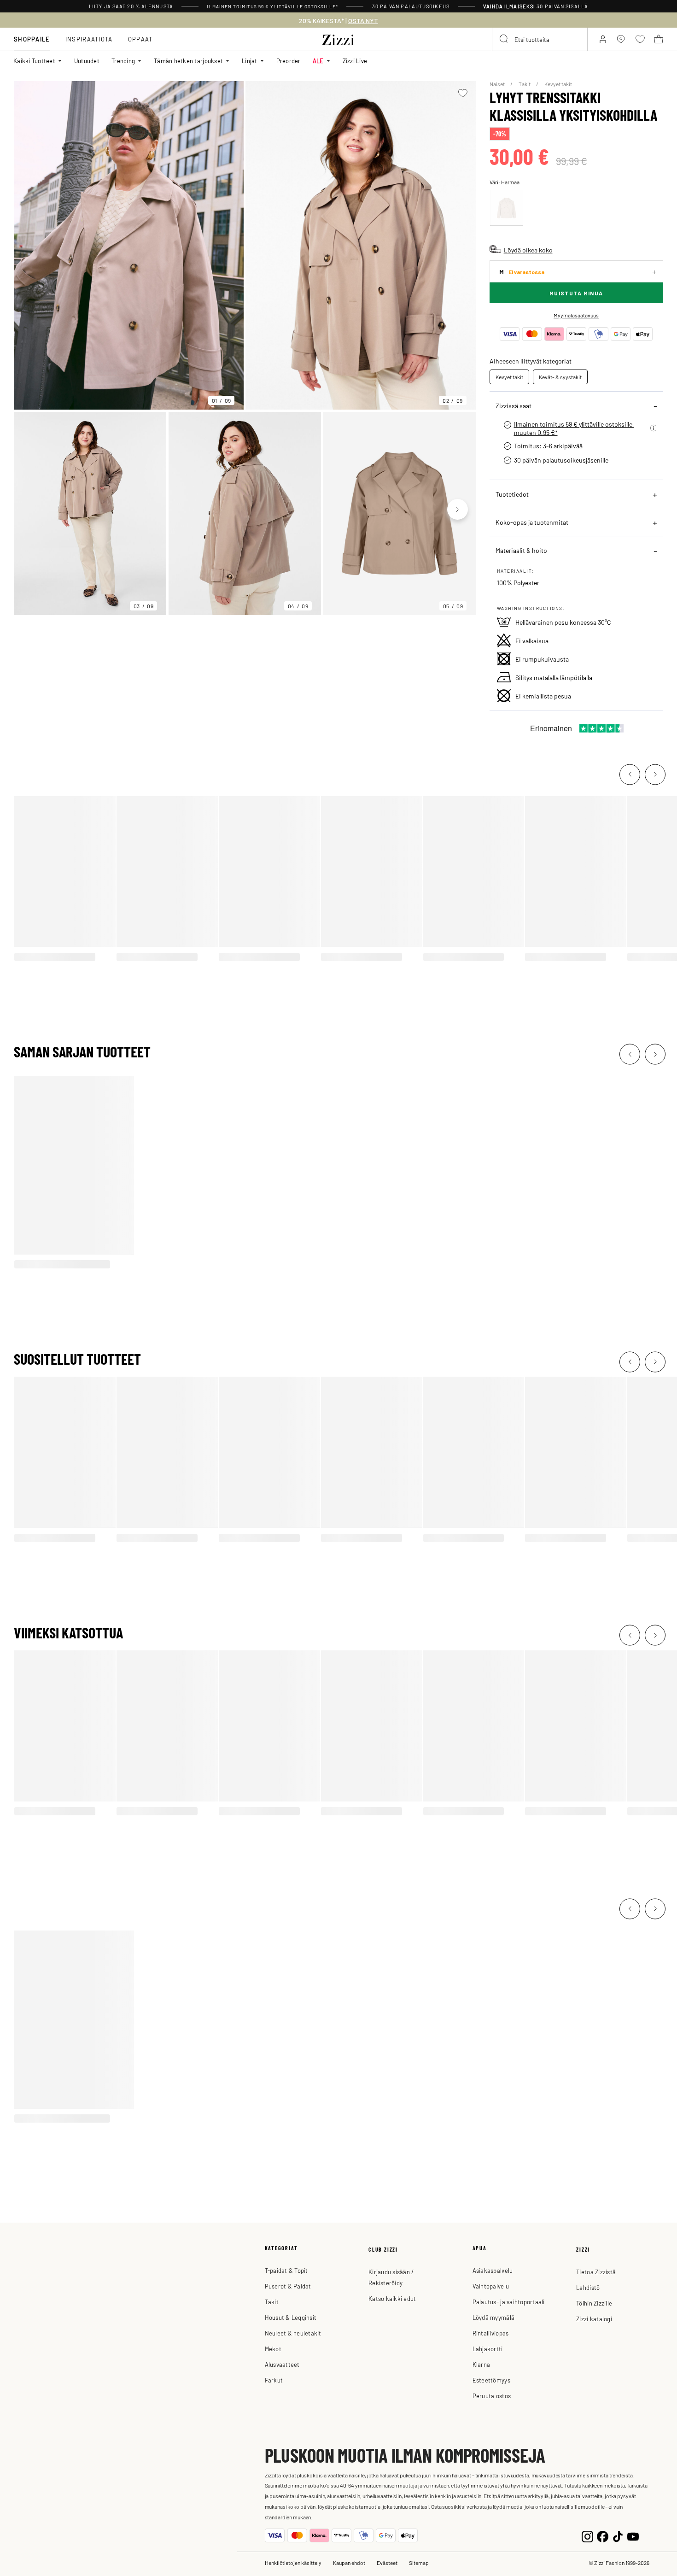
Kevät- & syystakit (560, 377)
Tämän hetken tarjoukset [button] (188, 61)
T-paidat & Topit (286, 2270)
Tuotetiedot (512, 494)
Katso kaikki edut (392, 2298)
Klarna (481, 2364)
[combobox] (540, 39)
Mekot (273, 2349)
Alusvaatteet (282, 2364)
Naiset (498, 84)
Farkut (274, 2380)
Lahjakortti (488, 2349)
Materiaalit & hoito (521, 550)
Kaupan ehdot (349, 2563)
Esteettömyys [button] (491, 2380)
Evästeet (387, 2563)
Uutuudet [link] (87, 61)
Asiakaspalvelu (493, 2270)
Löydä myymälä (493, 2317)
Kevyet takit (558, 84)
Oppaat (140, 39)
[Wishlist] (463, 93)
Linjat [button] (250, 61)
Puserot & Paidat (288, 2286)
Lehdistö (588, 2287)
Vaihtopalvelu (491, 2286)
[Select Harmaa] (507, 208)
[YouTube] (633, 2535)
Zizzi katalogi (594, 2319)
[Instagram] (587, 2535)
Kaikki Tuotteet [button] (34, 61)
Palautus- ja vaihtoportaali (509, 2302)
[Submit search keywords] (504, 39)
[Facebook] (603, 2535)
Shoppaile (32, 39)
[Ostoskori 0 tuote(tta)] (659, 39)
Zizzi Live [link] (355, 61)
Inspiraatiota (89, 39)
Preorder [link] (289, 61)
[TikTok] (618, 2535)
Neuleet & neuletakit (293, 2333)
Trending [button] (123, 61)
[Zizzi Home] (338, 38)
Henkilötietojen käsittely (293, 2563)
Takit (525, 84)
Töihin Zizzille (594, 2303)
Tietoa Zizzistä (596, 2272)
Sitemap (419, 2563)
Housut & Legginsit (291, 2317)
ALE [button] (318, 61)
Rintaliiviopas (491, 2333)
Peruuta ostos (492, 2396)
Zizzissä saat (514, 405)
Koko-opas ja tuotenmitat (532, 522)
